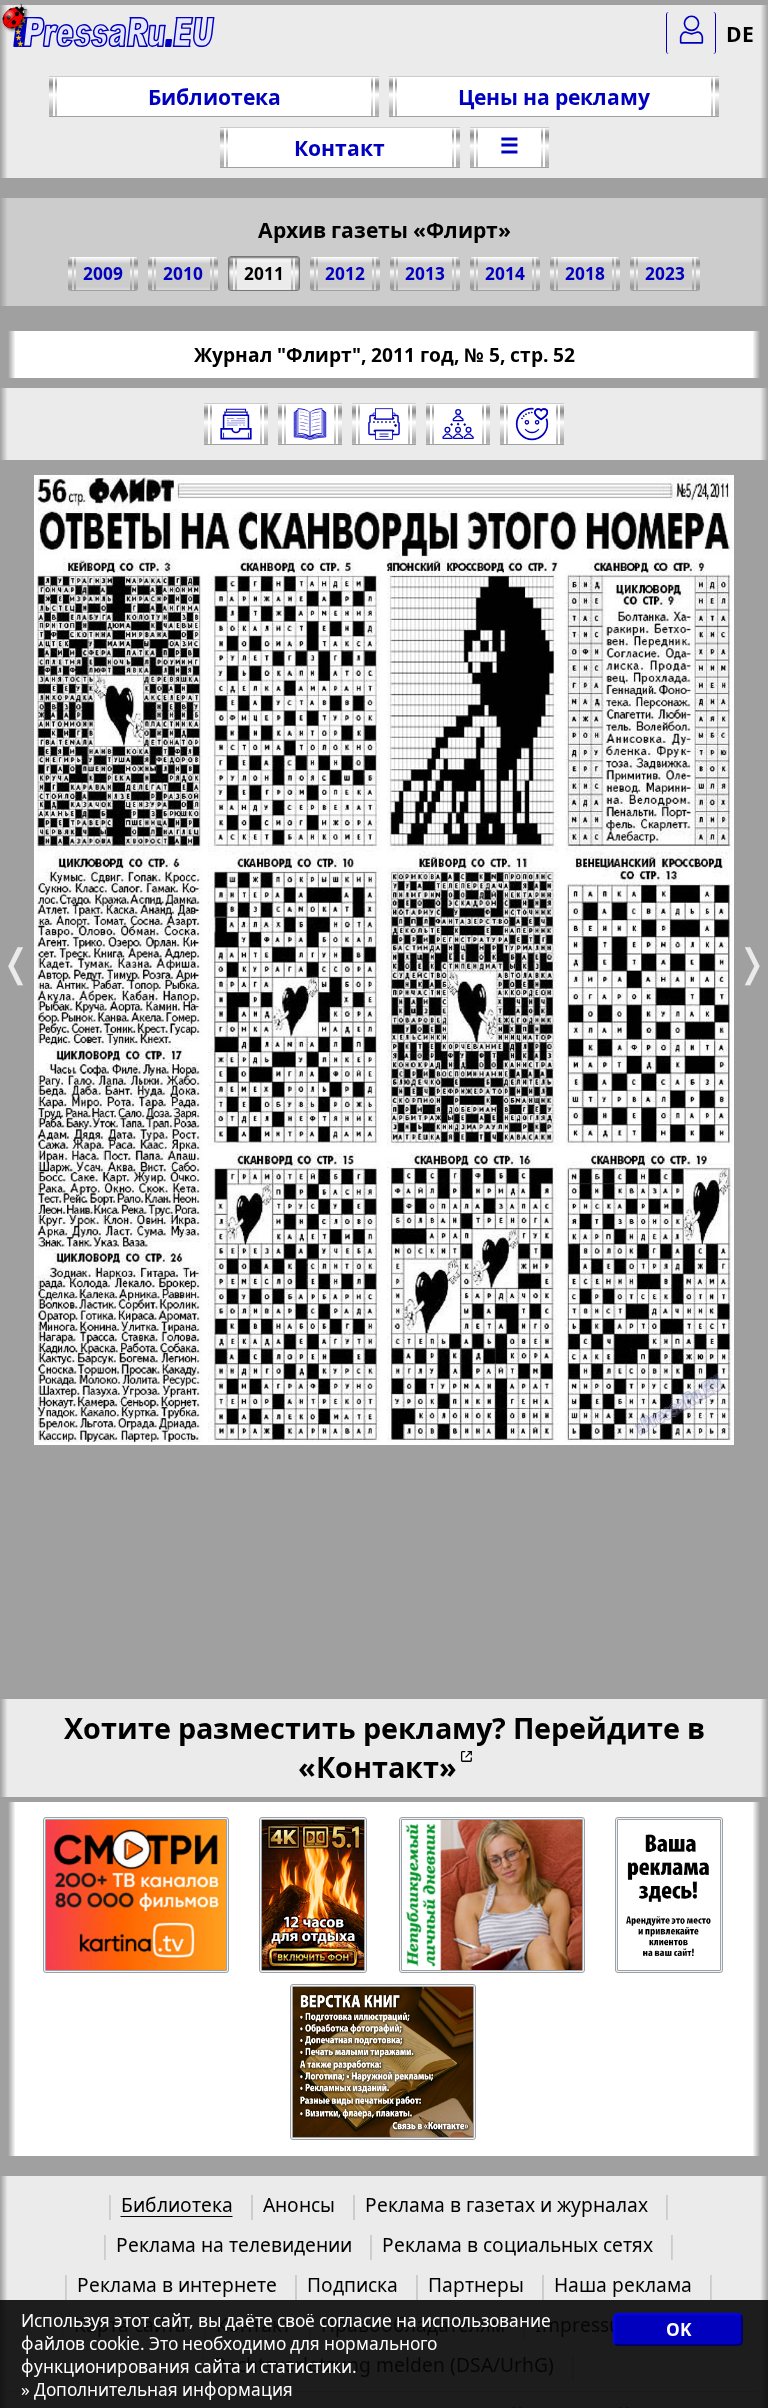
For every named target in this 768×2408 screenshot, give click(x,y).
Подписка (352, 2284)
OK (678, 2329)
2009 (103, 273)
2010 (183, 273)
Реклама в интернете (177, 2284)
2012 (345, 273)
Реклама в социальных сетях (517, 2244)
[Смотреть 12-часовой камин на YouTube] (314, 1895)
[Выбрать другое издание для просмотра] (236, 424)
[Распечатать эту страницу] (384, 424)
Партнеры (476, 2284)
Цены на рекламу (554, 96)
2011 (264, 273)
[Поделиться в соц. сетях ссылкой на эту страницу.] (458, 424)
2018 (585, 273)
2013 (425, 273)
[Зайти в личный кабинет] (691, 33)
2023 (665, 273)
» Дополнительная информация (157, 2389)
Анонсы (299, 2204)
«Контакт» (377, 1766)
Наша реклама (623, 2284)
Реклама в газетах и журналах (506, 2204)
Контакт (339, 147)
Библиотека (214, 96)
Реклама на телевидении (234, 2244)
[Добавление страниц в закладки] (532, 424)
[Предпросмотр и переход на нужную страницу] (310, 424)
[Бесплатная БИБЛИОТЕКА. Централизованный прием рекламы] (114, 40)
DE (740, 33)
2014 (505, 273)
